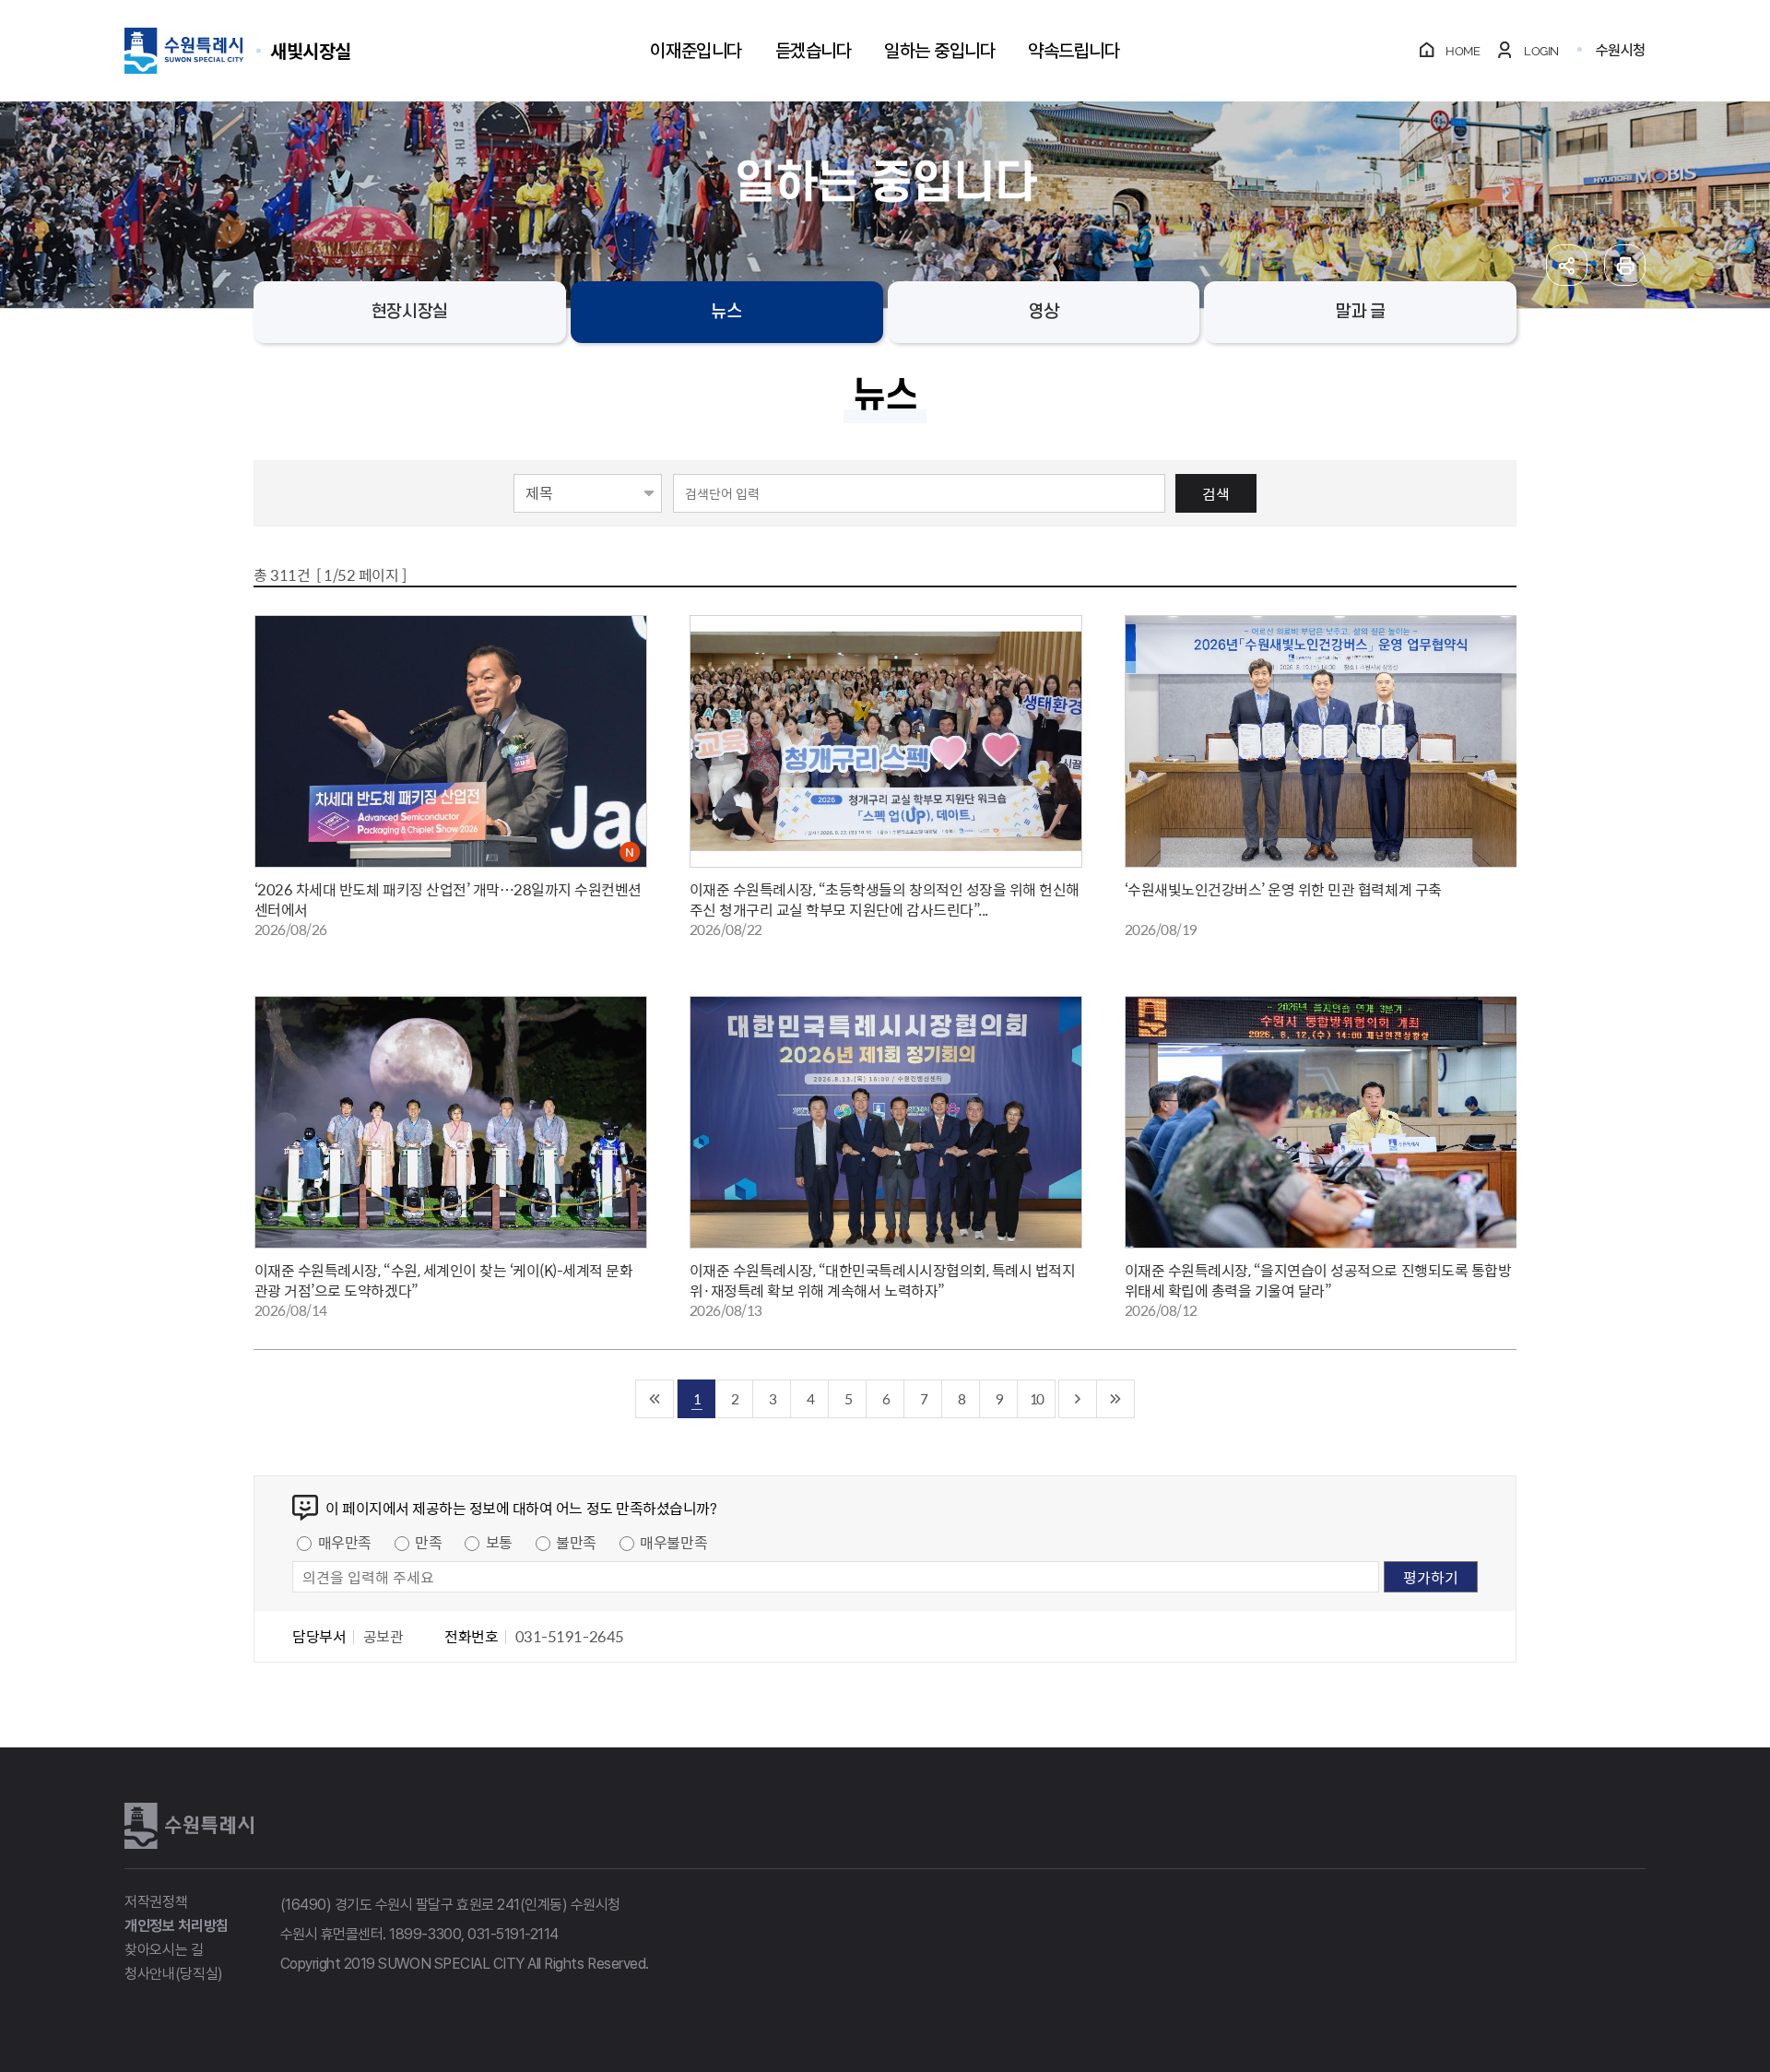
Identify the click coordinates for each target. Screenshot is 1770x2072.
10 (1036, 1398)
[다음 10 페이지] (1078, 1399)
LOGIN (1541, 51)
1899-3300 (425, 1934)
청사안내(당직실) (174, 1974)
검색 (1216, 493)
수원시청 (1621, 50)
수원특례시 (189, 1826)
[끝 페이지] (1116, 1399)
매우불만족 (673, 1542)
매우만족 (345, 1542)
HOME (1463, 51)
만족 (428, 1542)
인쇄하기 (1625, 265)
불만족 (576, 1542)
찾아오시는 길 (164, 1950)
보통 (499, 1542)
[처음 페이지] (655, 1399)
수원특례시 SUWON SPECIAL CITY (311, 50)
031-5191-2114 (513, 1934)
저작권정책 (156, 1902)
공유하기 (1567, 265)
